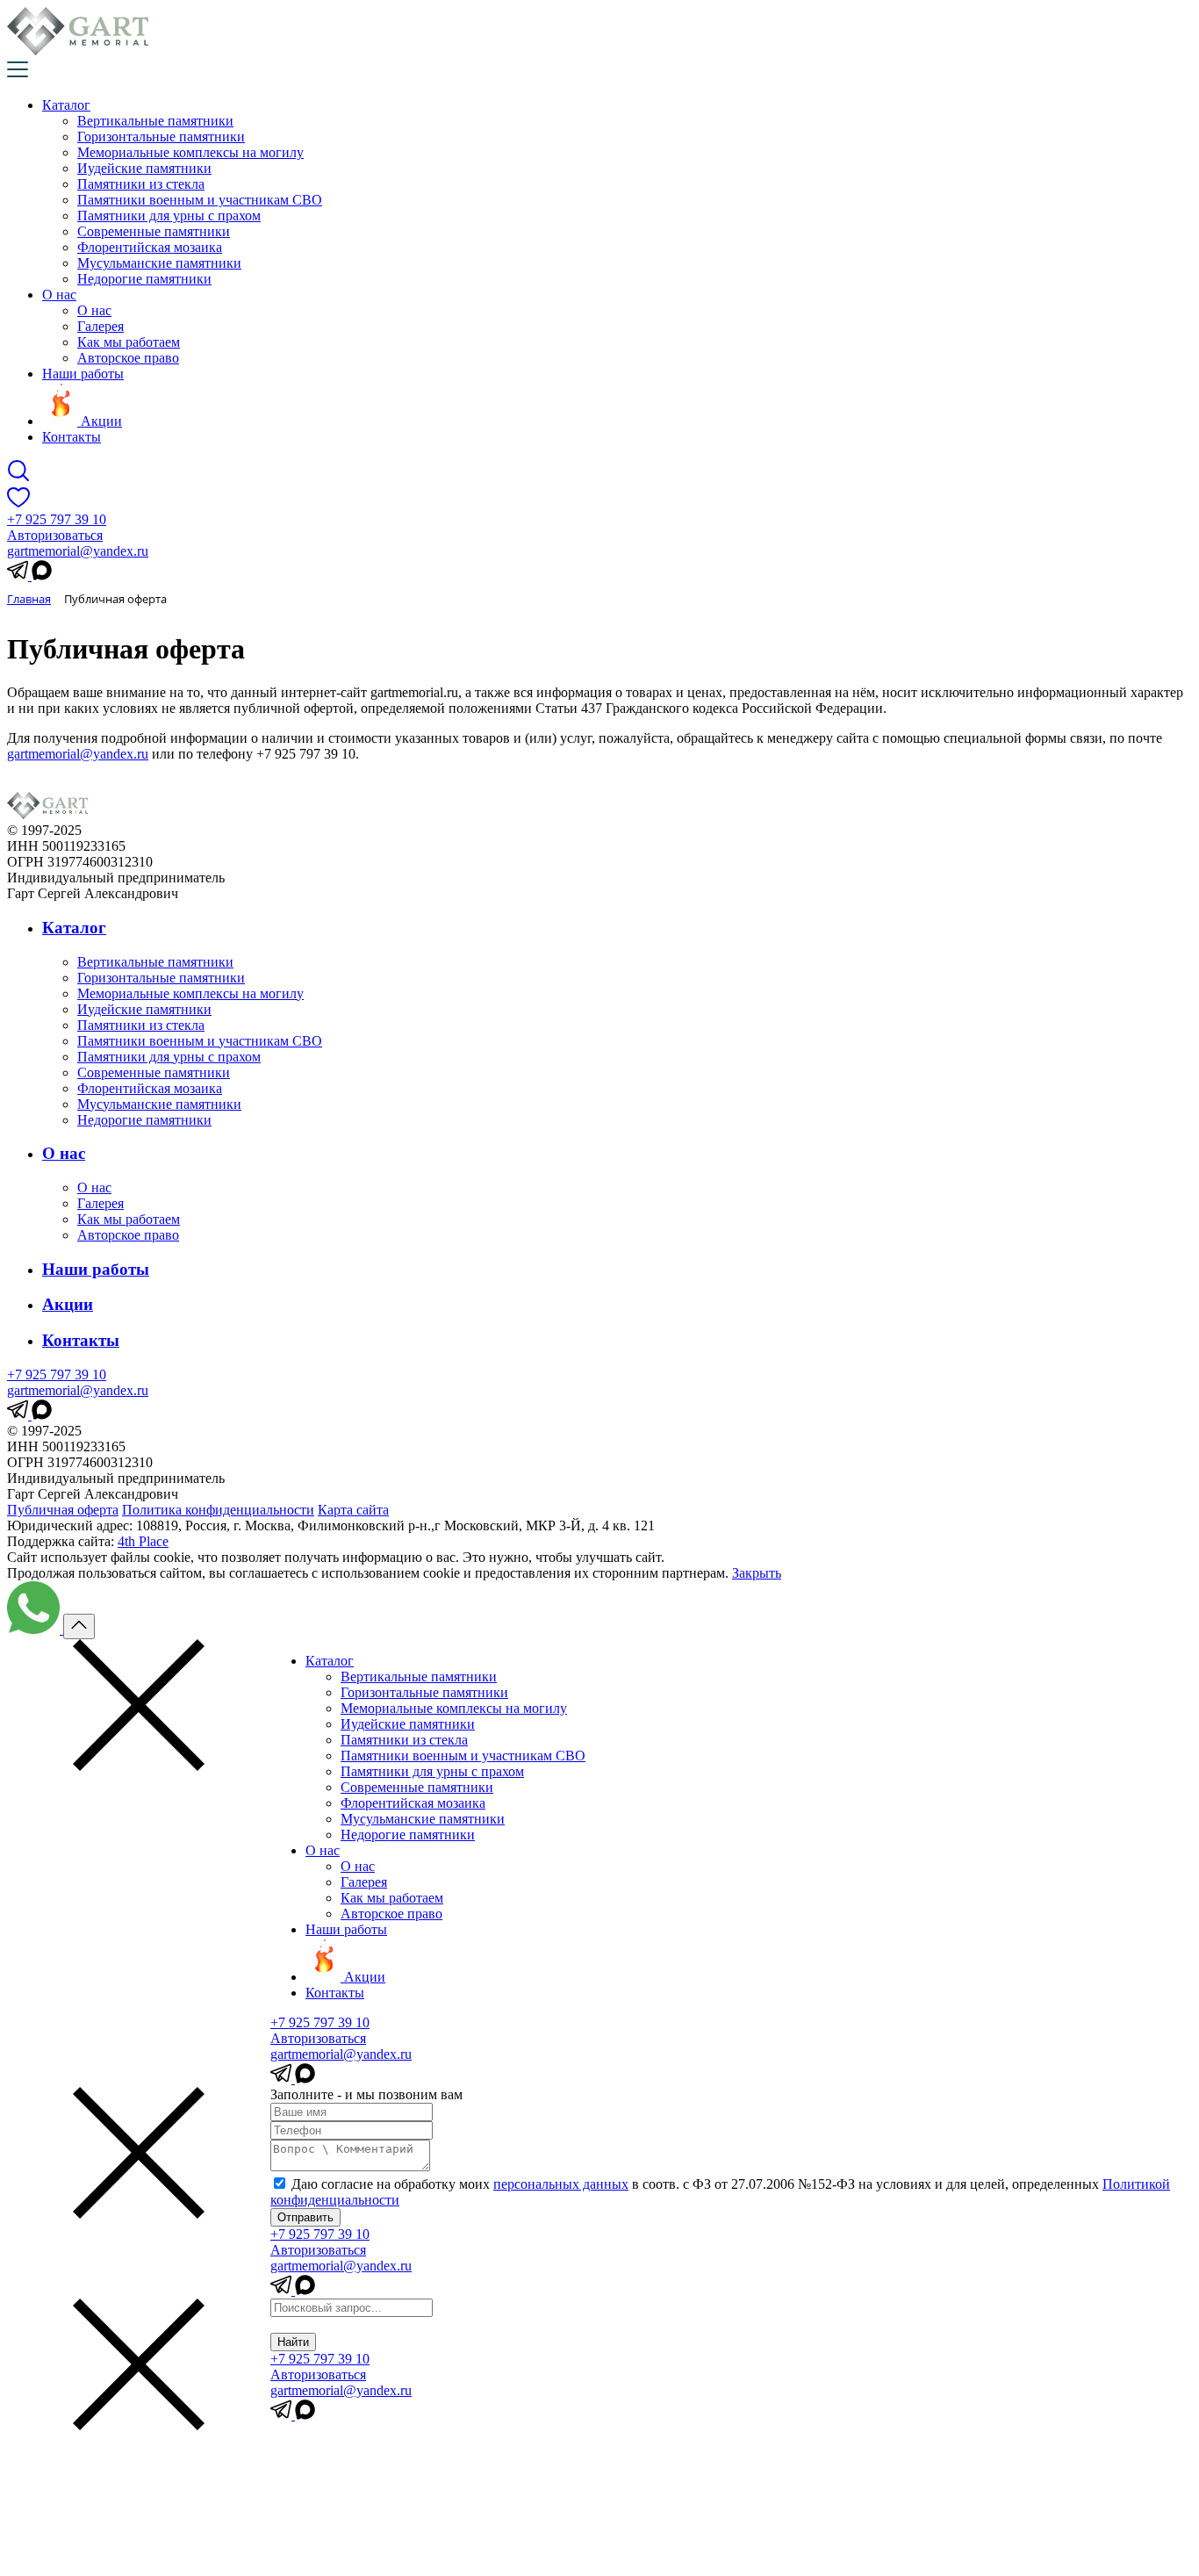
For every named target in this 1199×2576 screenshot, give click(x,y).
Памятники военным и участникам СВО (200, 200)
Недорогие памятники (144, 279)
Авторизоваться (55, 535)
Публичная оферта (63, 1510)
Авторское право (128, 358)
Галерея (101, 326)
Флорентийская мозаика (150, 247)
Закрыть (757, 1573)
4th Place (143, 1541)
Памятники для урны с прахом (169, 216)
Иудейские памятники (144, 168)
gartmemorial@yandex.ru (78, 551)
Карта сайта (353, 1510)
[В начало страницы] (79, 1626)
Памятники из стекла (141, 184)
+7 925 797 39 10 (57, 519)
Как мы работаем (129, 342)
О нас (59, 295)
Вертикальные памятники (155, 121)
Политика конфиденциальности (218, 1510)
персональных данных (561, 2184)
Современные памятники (154, 231)
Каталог (66, 105)
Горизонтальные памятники (161, 137)
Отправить (305, 2217)
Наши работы (83, 374)
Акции (68, 1304)
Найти (293, 2342)
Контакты (72, 437)
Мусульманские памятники (159, 263)
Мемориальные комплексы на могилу (190, 152)
